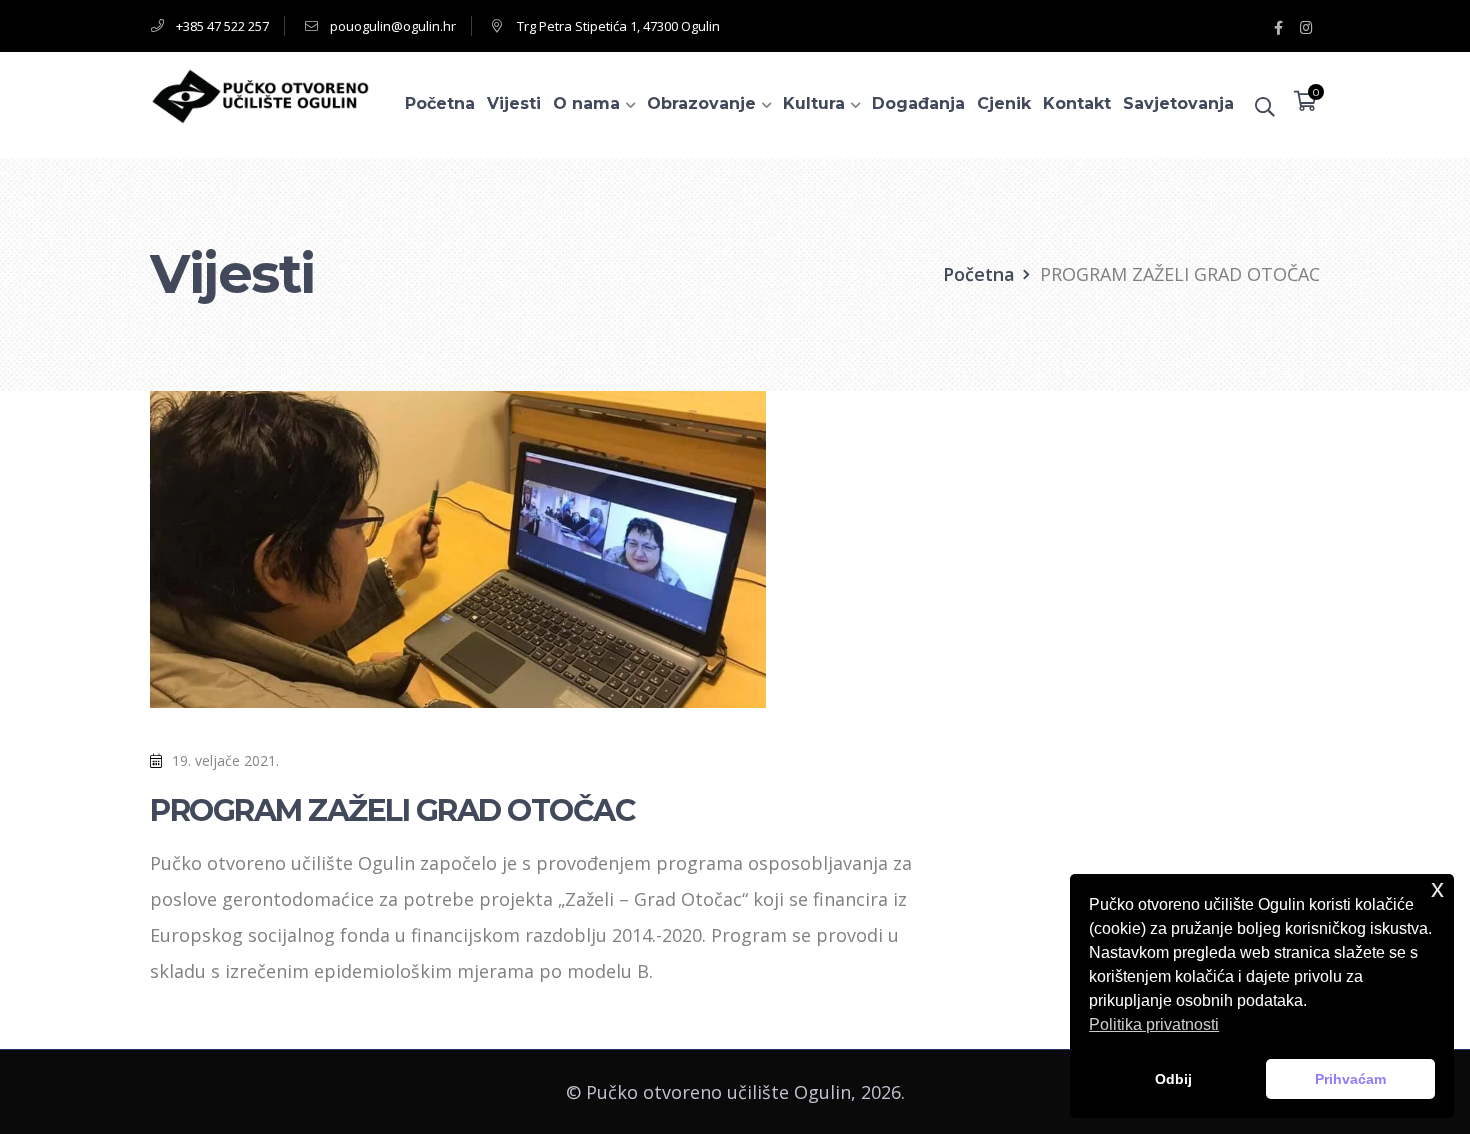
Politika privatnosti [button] (1154, 1024)
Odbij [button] (1173, 1079)
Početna (979, 274)
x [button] (1437, 888)
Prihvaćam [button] (1350, 1079)
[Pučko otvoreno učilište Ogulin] (260, 94)
